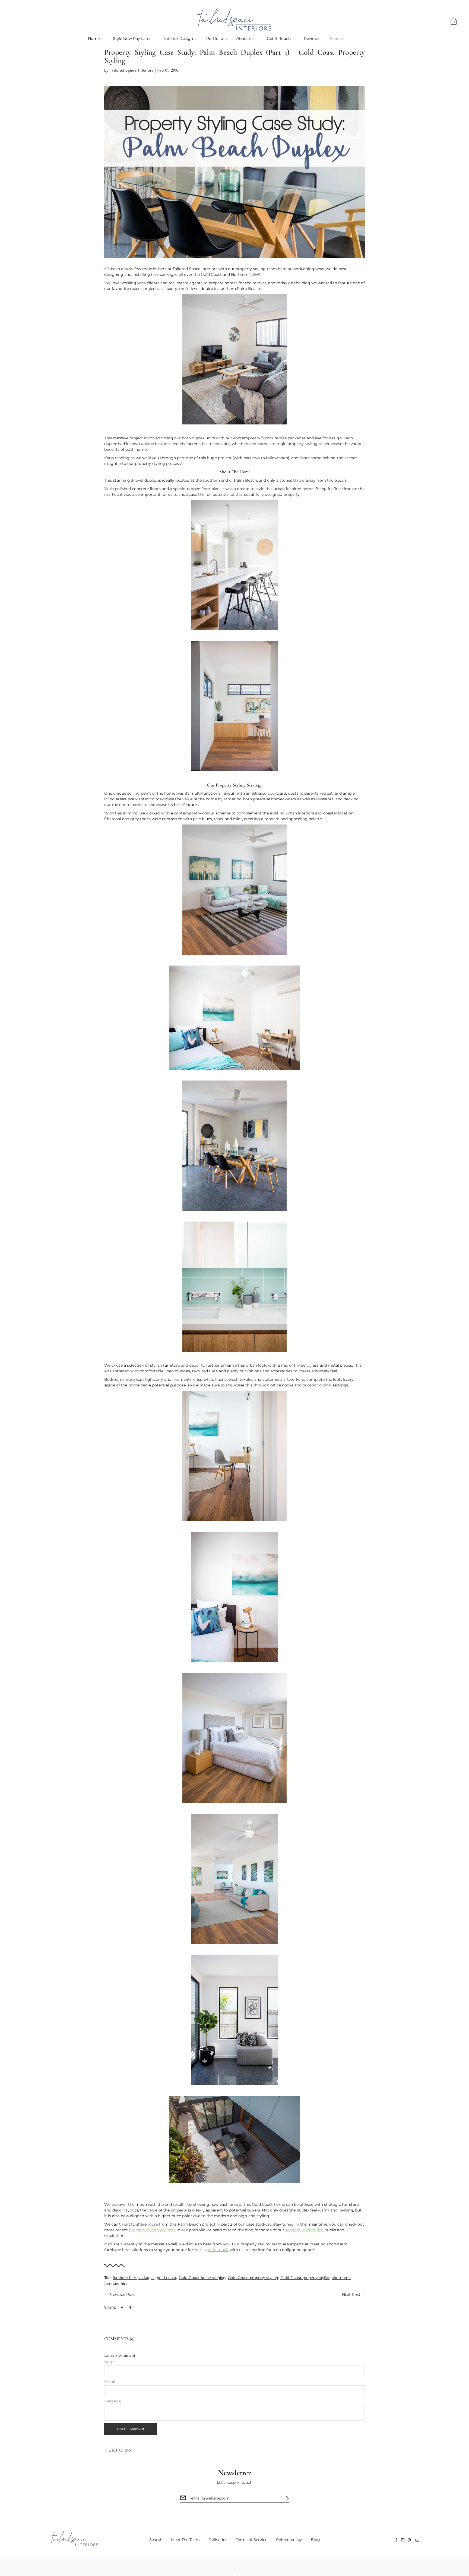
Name (110, 2362)
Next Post (351, 2294)
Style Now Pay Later (132, 39)
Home (94, 39)
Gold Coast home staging (202, 2278)
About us (245, 39)
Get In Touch (279, 39)
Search (156, 2540)
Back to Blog (121, 2450)
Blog (315, 2540)
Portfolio (215, 39)
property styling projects (152, 2230)
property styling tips (304, 2230)
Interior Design (179, 39)
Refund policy (289, 2540)
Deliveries (218, 2540)
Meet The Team (185, 2540)
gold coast (167, 2278)
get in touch (217, 2250)
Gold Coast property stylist (305, 2278)
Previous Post (122, 2294)
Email (110, 2382)
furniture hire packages (134, 2278)
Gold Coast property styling (253, 2278)
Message (113, 2401)
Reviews (312, 39)
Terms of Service (252, 2540)
